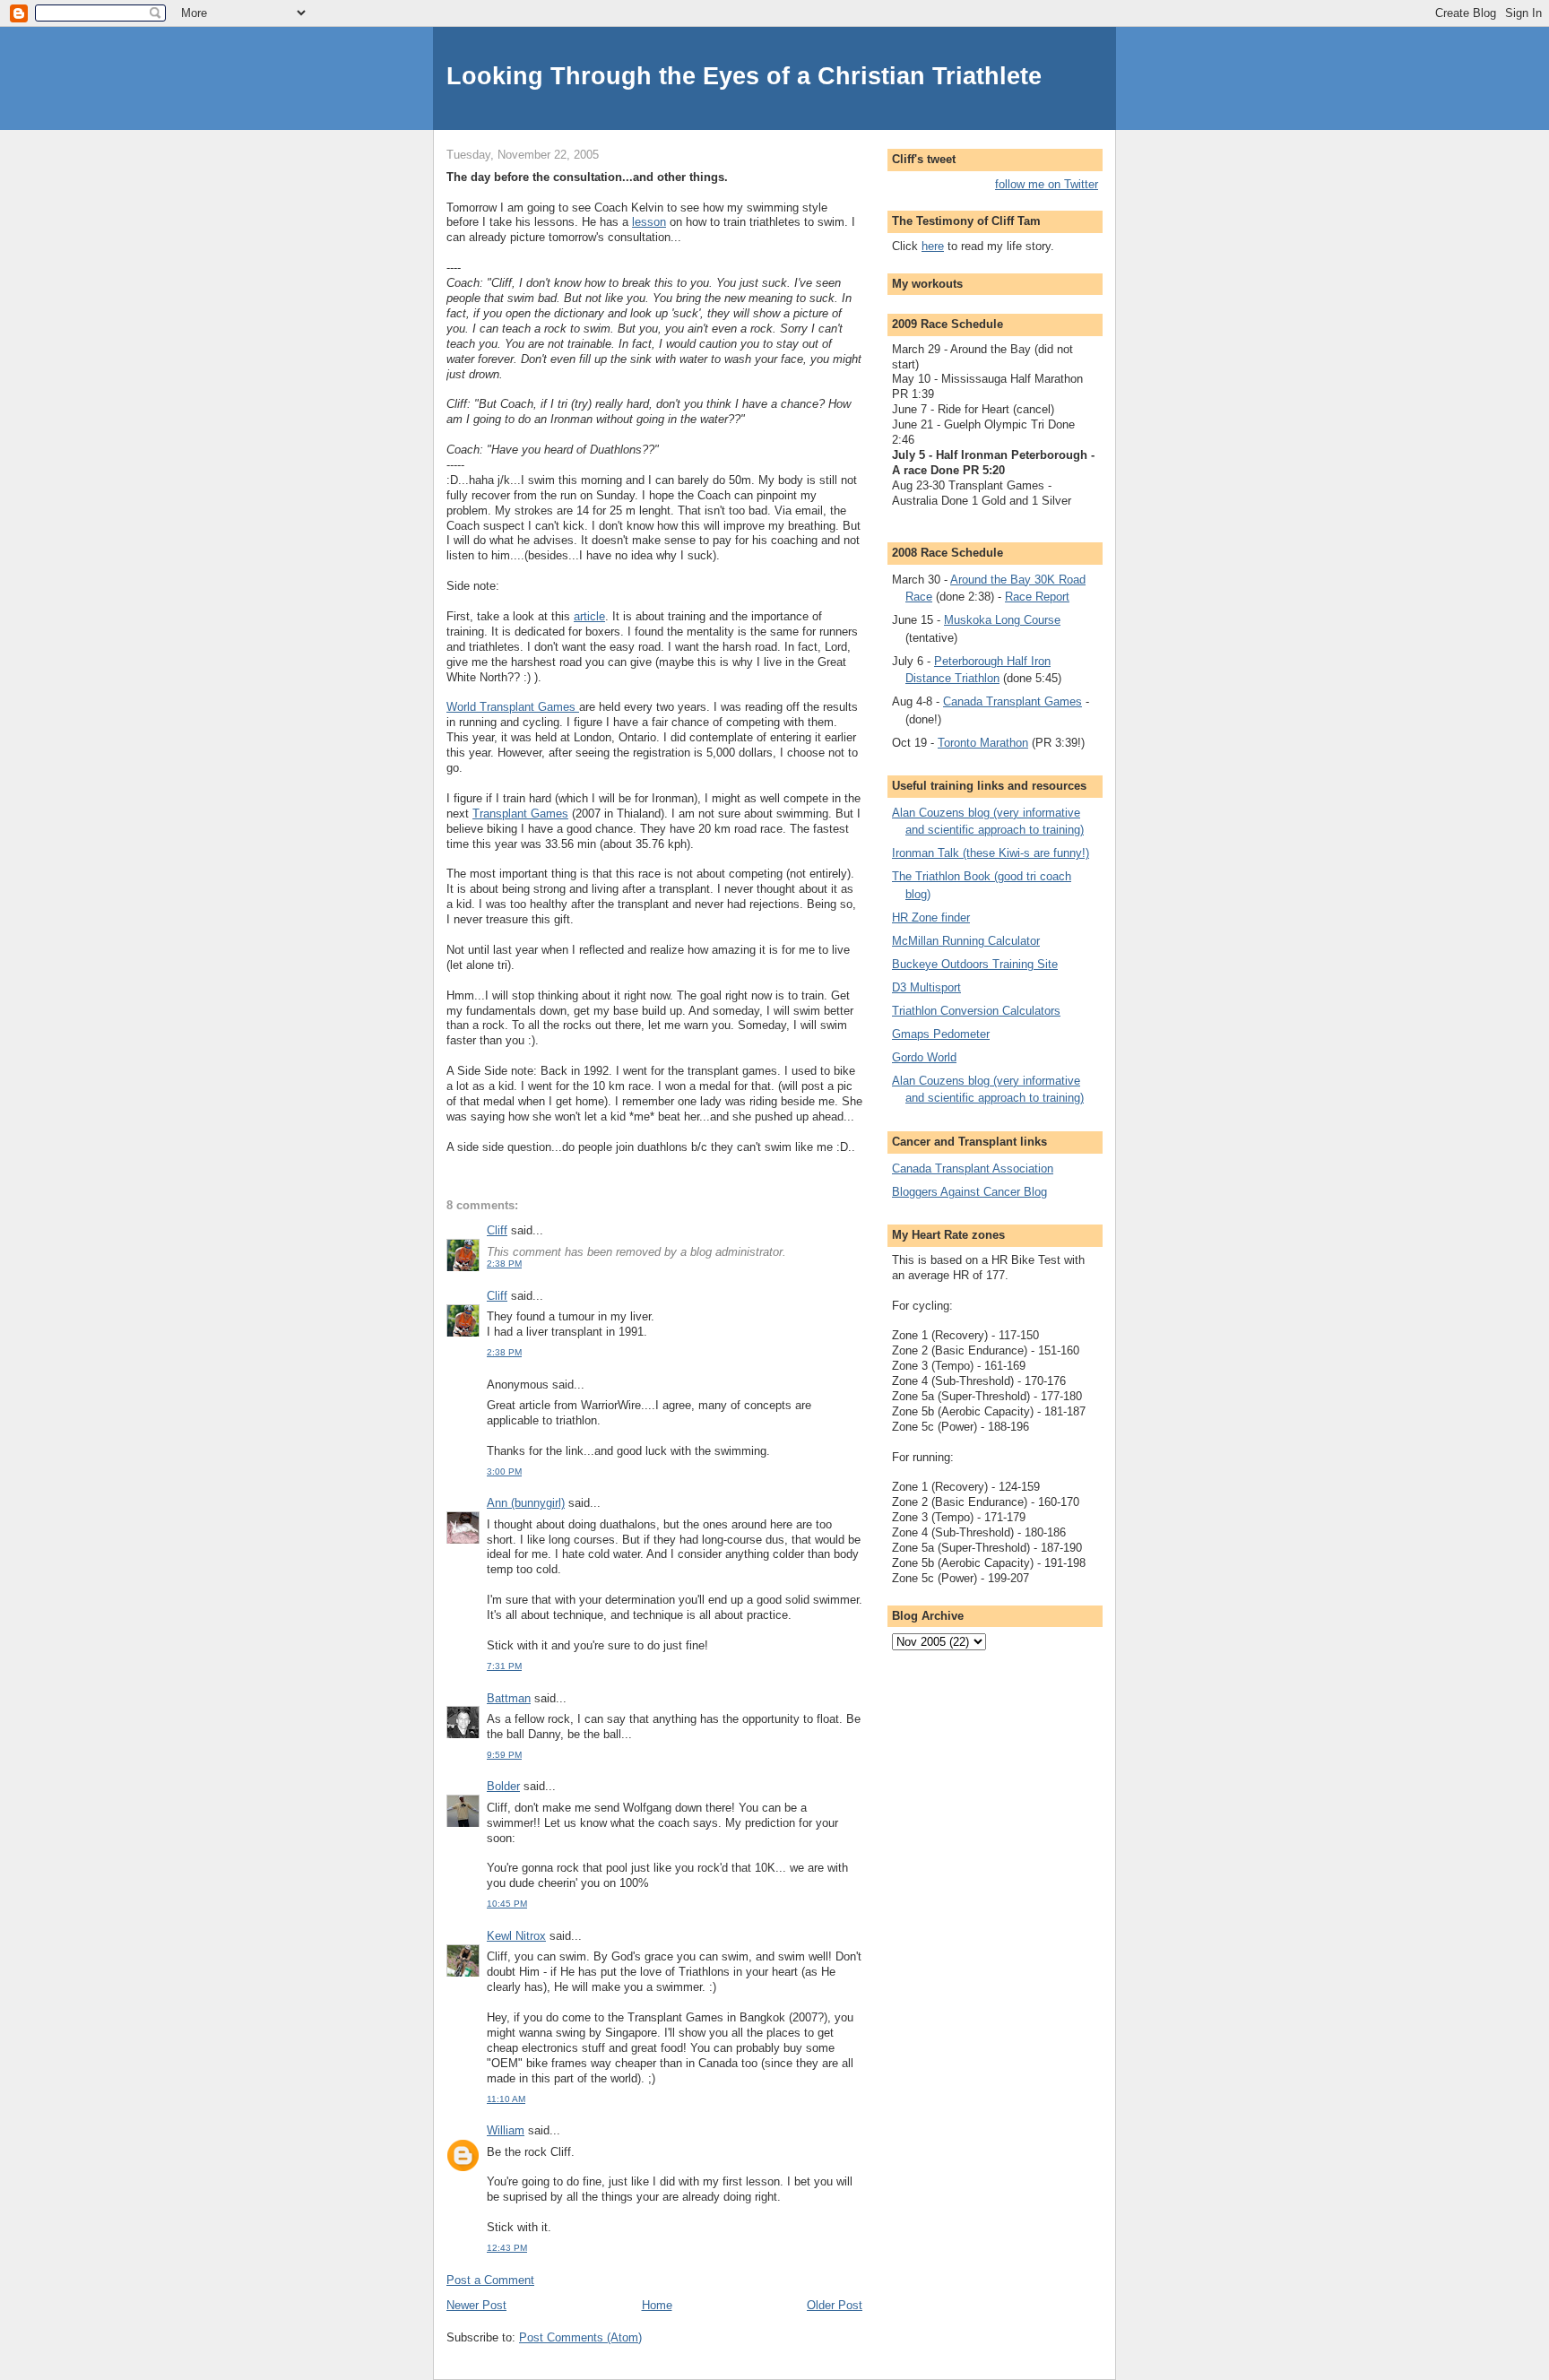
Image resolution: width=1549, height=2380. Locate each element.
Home (657, 2305)
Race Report (1037, 597)
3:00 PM (504, 1471)
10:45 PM (507, 1904)
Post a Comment (490, 2280)
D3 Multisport (926, 987)
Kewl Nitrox (516, 1936)
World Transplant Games (513, 707)
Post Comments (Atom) (580, 2337)
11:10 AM (506, 2099)
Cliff (497, 1230)
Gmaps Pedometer (941, 1034)
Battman (509, 1698)
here (933, 246)
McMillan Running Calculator (966, 941)
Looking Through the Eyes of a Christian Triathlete (744, 76)
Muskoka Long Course (1002, 620)
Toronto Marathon (983, 743)
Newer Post (476, 2305)
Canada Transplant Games (1012, 701)
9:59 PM (504, 1755)
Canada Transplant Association (973, 1168)
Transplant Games (520, 814)
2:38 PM (504, 1264)
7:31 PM (504, 1666)
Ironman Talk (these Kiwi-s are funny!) (991, 853)
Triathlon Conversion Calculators (976, 1011)
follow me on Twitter (1047, 184)
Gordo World (924, 1057)
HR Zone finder (931, 917)
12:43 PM (507, 2248)
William (506, 2130)
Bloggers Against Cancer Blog (969, 1192)
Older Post (835, 2305)
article (589, 616)
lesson (649, 222)
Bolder (503, 1786)
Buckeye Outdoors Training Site (975, 964)
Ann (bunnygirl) (526, 1503)
